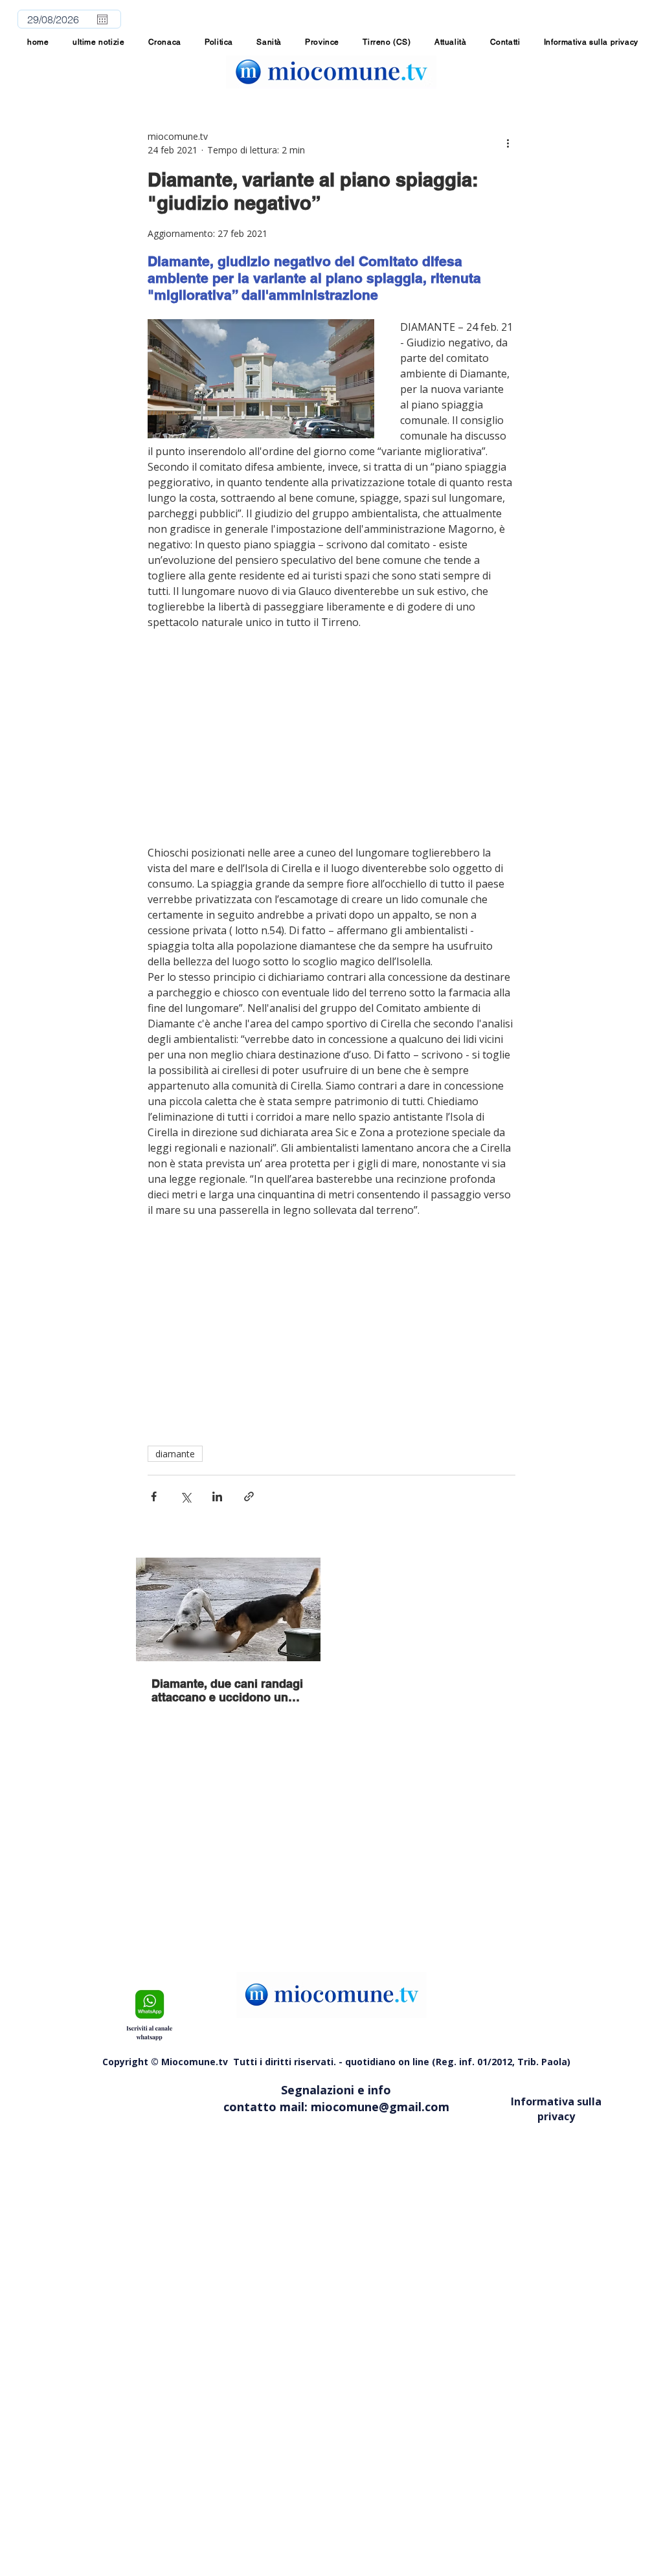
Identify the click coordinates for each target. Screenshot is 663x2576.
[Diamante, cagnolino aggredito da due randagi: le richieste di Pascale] (228, 1609)
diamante (175, 1454)
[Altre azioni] (508, 143)
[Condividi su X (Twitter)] (185, 1496)
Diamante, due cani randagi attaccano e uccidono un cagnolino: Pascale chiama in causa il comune (227, 1690)
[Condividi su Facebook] (154, 1496)
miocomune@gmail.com (380, 2107)
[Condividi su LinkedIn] (217, 1496)
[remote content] (331, 737)
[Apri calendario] (102, 19)
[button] (322, 42)
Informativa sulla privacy (556, 2109)
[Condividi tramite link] (249, 1496)
